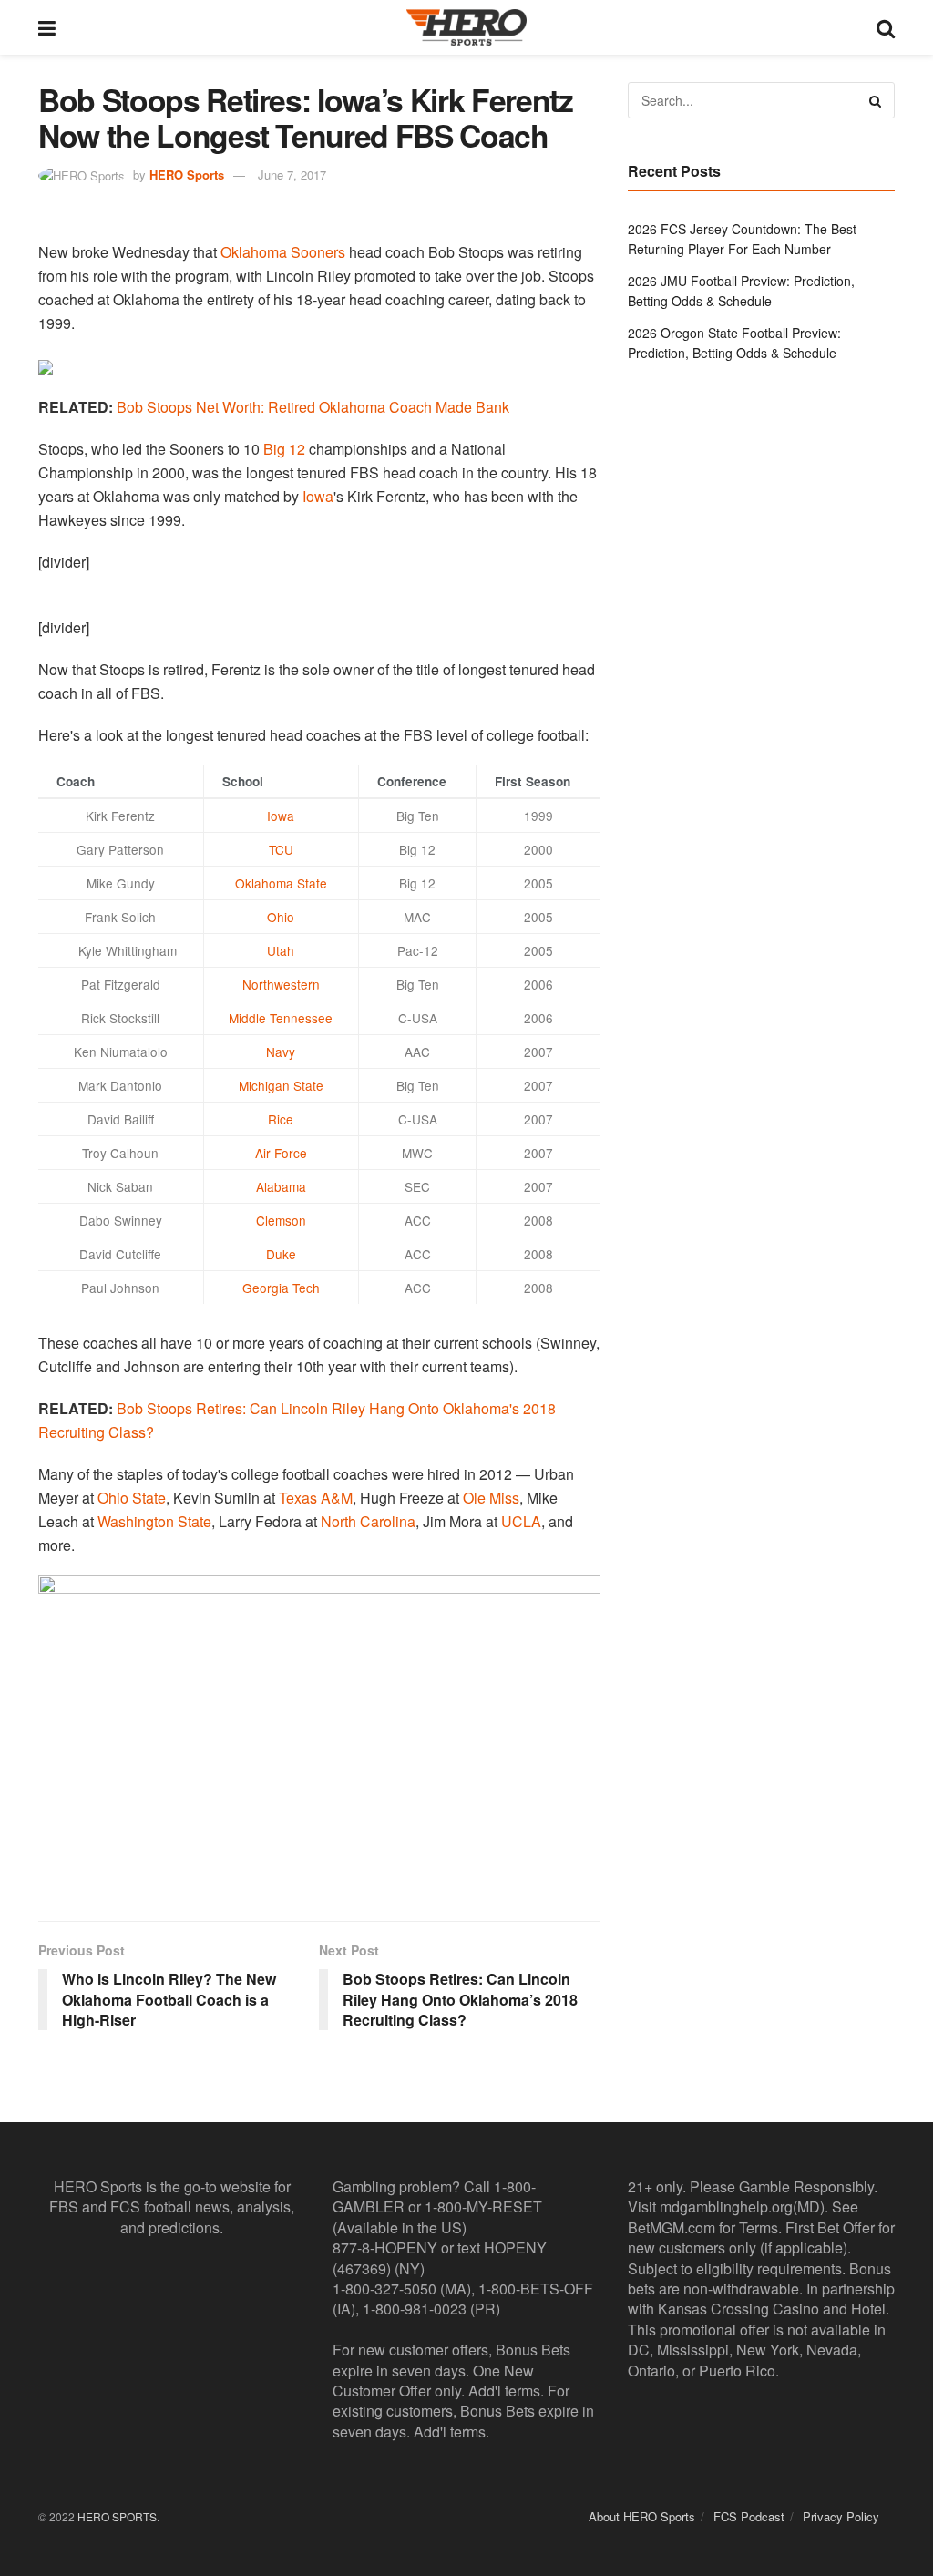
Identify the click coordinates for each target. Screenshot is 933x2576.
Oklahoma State (281, 883)
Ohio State (132, 1498)
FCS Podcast (749, 2517)
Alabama (281, 1186)
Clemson (281, 1220)
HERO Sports (187, 174)
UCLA (521, 1521)
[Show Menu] (47, 27)
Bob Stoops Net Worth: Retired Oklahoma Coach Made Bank (313, 407)
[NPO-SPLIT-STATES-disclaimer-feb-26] (319, 1733)
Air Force (281, 1153)
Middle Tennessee (281, 1018)
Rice (281, 1119)
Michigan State (281, 1085)
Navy (281, 1052)
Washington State (154, 1521)
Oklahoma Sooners (283, 252)
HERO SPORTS (117, 2517)
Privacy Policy (841, 2517)
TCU (281, 849)
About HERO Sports (642, 2517)
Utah (281, 950)
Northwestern (281, 984)
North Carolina (368, 1521)
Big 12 (284, 449)
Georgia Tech (281, 1288)
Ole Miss (491, 1498)
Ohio (281, 917)
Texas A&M (316, 1498)
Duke (281, 1254)
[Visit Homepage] (466, 27)
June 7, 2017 (292, 174)
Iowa (318, 496)
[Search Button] (886, 27)
